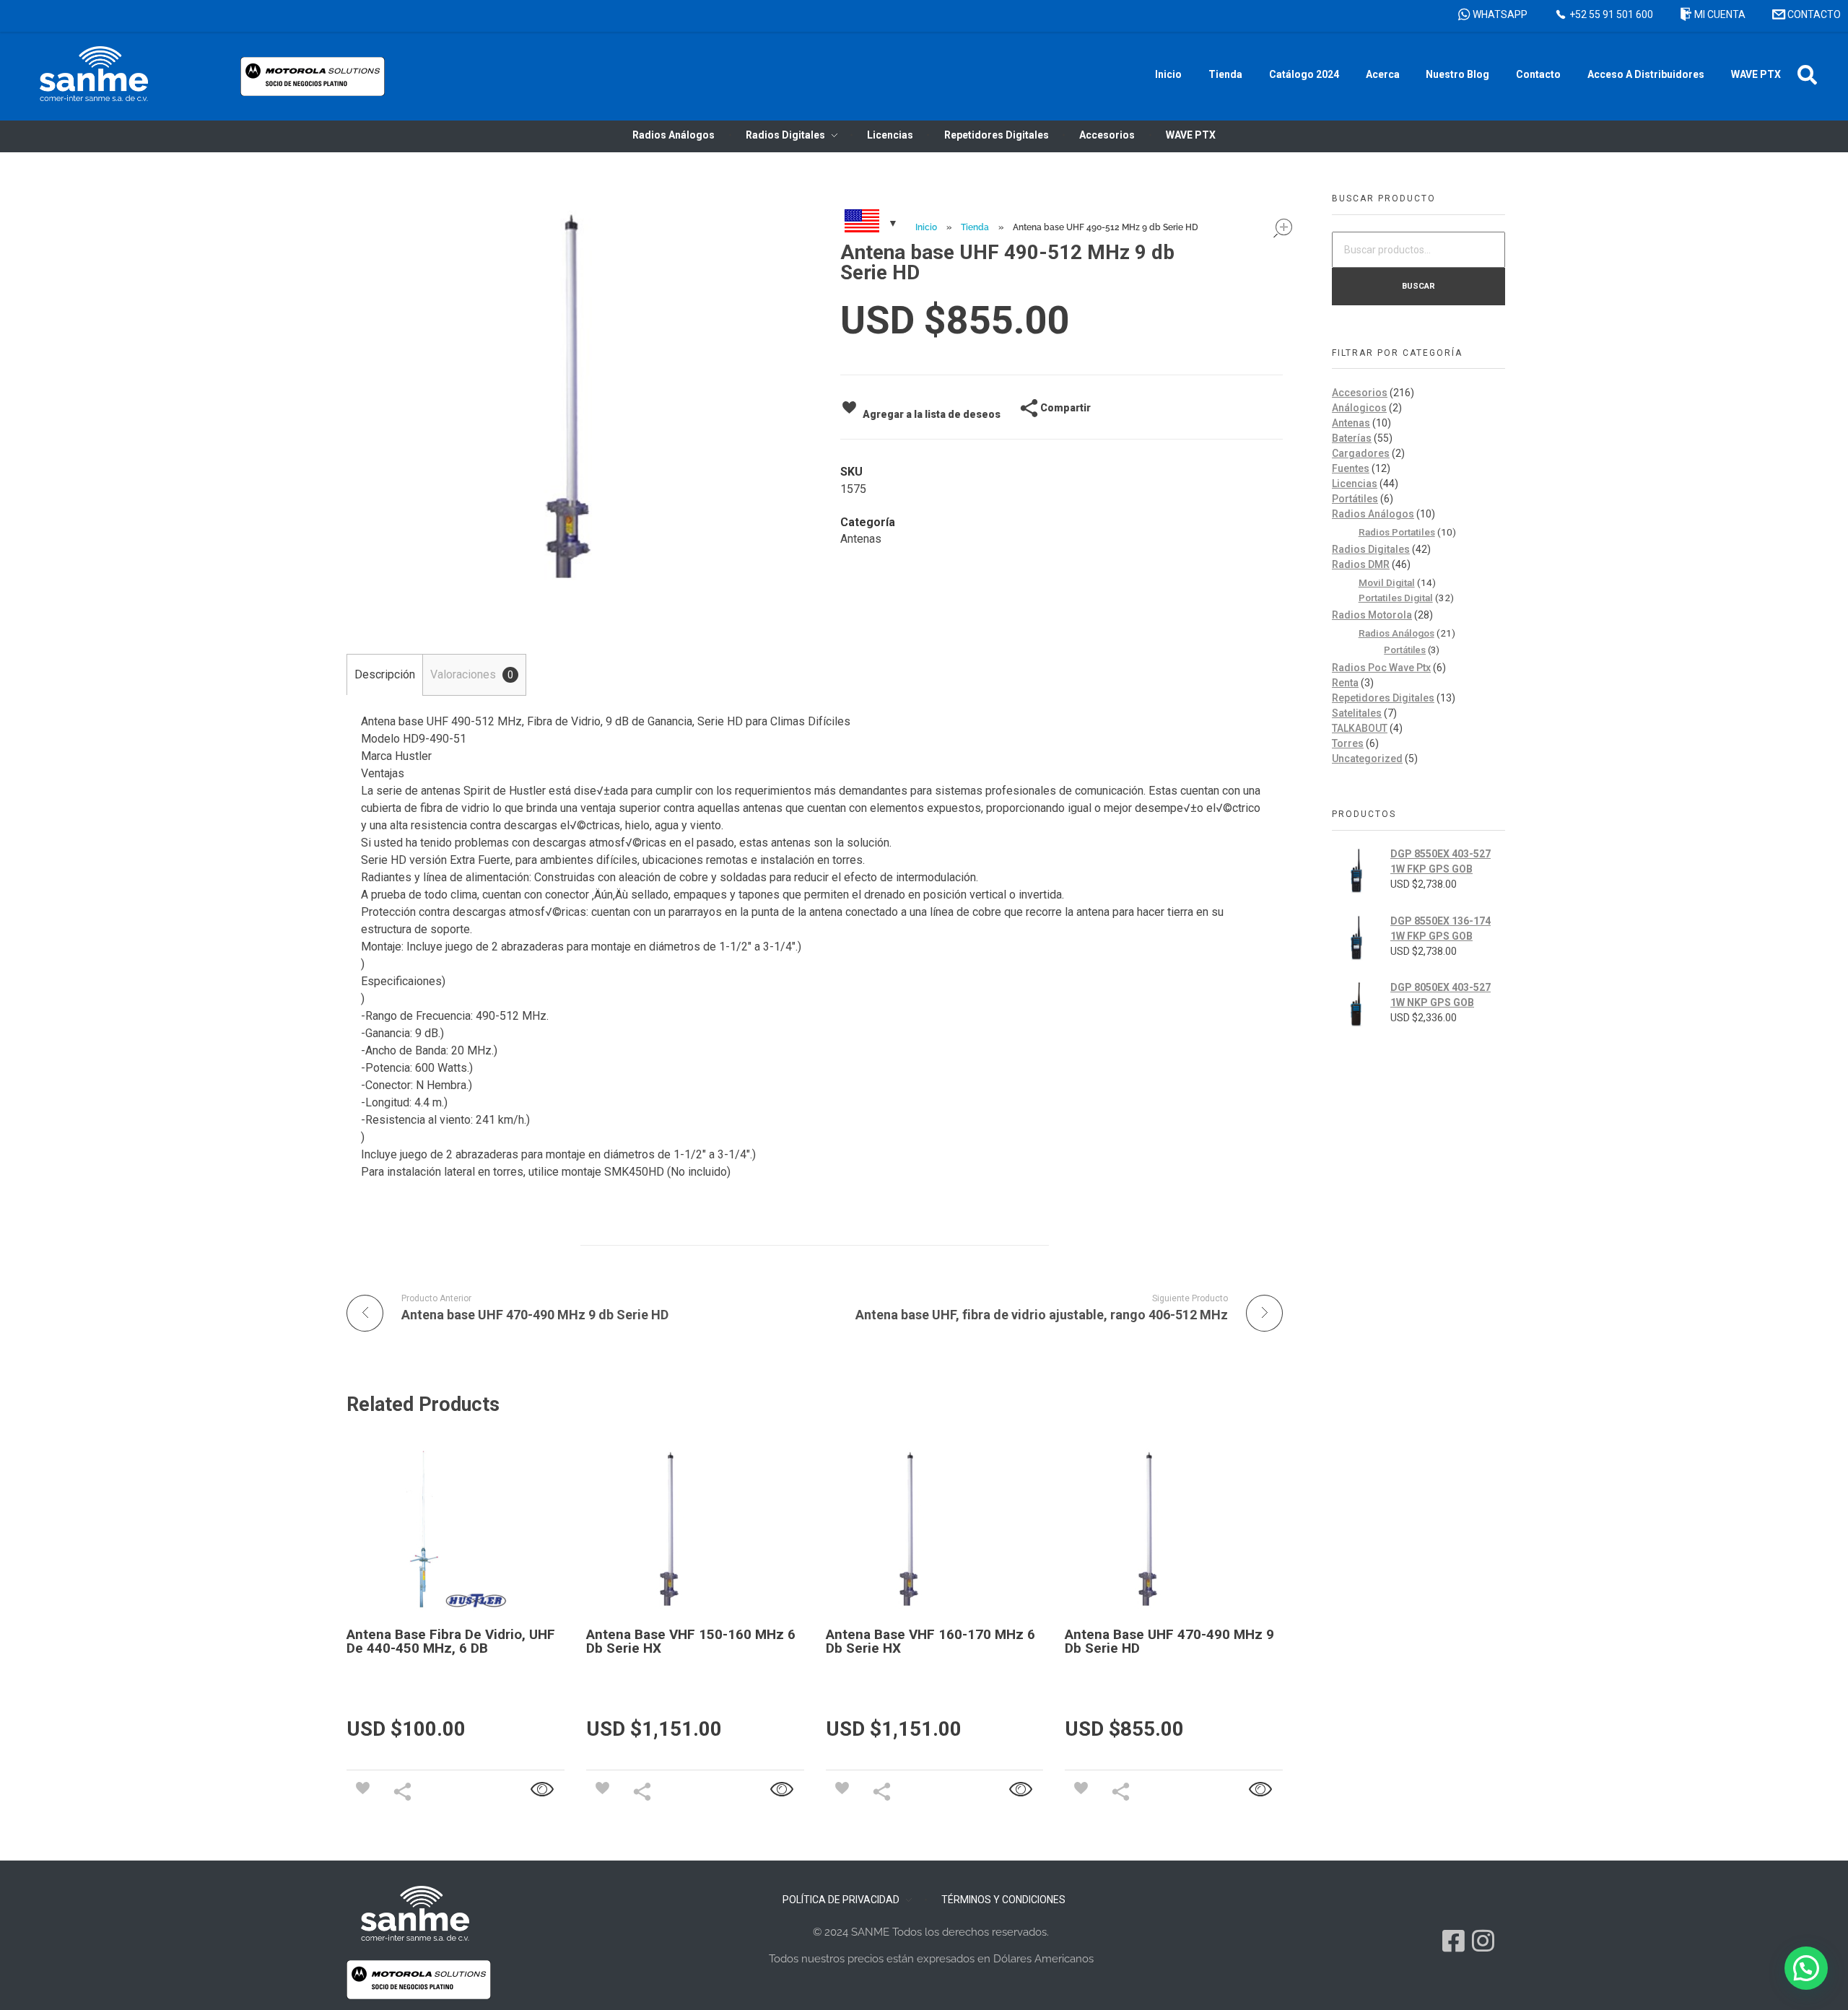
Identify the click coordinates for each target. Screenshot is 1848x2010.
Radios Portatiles (1397, 532)
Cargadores (1361, 453)
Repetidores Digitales (1383, 698)
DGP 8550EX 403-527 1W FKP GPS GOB (1441, 861)
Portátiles (1355, 499)
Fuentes (1351, 468)
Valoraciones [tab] (472, 674)
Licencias (1355, 484)
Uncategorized (1367, 759)
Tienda (975, 227)
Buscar (1418, 286)
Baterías (1352, 438)
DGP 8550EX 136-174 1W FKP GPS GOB (1441, 928)
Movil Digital (1387, 582)
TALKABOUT (1360, 728)
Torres (1348, 743)
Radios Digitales (1371, 549)
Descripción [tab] (385, 674)
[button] (1807, 75)
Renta (1345, 683)
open (1283, 228)
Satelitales (1357, 713)
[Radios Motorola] (94, 74)
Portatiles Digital (1396, 598)
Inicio (926, 227)
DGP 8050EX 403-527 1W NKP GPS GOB (1441, 995)
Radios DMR (1361, 564)
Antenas (861, 539)
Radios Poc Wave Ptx (1381, 668)
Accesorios (1360, 393)
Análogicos (1359, 408)
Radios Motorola (1372, 615)
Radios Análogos (1373, 514)
